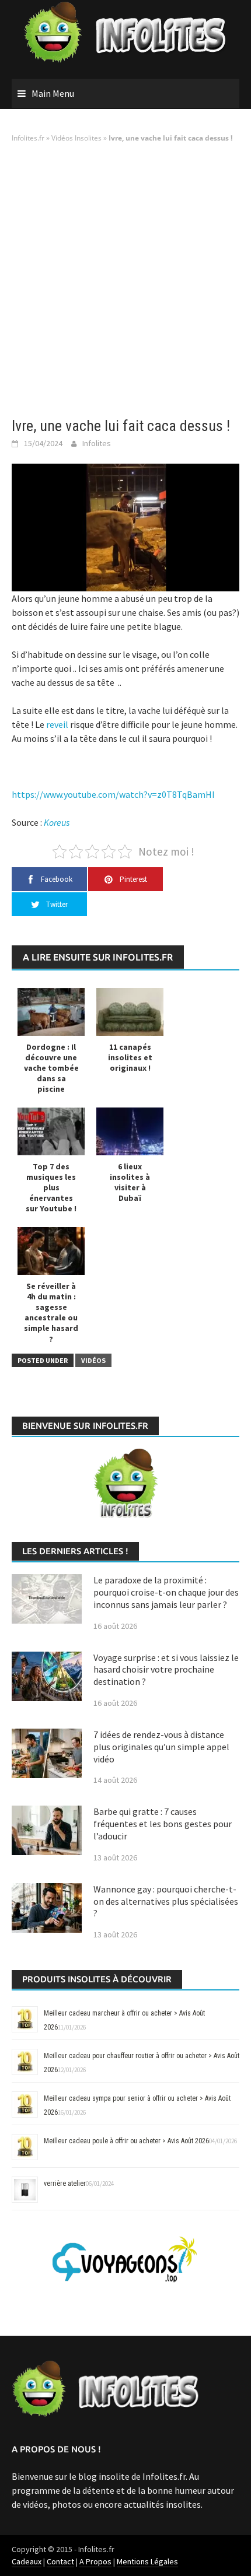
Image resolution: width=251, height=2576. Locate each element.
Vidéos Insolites (76, 138)
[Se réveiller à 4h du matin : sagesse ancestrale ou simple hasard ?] (51, 1250)
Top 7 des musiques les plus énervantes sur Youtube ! (51, 1188)
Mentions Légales (147, 2561)
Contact (60, 2561)
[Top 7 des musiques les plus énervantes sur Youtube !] (51, 1131)
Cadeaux (27, 2561)
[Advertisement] (125, 281)
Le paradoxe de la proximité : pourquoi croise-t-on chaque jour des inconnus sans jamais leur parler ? (166, 1592)
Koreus (57, 822)
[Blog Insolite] (126, 33)
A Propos (95, 2561)
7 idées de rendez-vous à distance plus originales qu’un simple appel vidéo (161, 1747)
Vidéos (93, 1360)
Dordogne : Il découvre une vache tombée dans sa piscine (51, 1068)
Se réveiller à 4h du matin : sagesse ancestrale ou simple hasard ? (51, 1312)
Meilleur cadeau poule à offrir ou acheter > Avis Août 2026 (126, 2141)
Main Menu (53, 93)
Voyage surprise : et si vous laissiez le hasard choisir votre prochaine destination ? (166, 1670)
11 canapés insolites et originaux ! (130, 1057)
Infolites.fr (28, 138)
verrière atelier (65, 2184)
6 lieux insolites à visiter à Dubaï (130, 1182)
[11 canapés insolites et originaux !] (130, 1011)
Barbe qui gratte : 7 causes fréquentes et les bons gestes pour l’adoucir (163, 1824)
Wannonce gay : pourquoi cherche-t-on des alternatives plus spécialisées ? (166, 1901)
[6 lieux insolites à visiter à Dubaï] (130, 1131)
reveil (57, 724)
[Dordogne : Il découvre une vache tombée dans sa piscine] (51, 1011)
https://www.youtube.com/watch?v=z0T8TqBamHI (113, 794)
